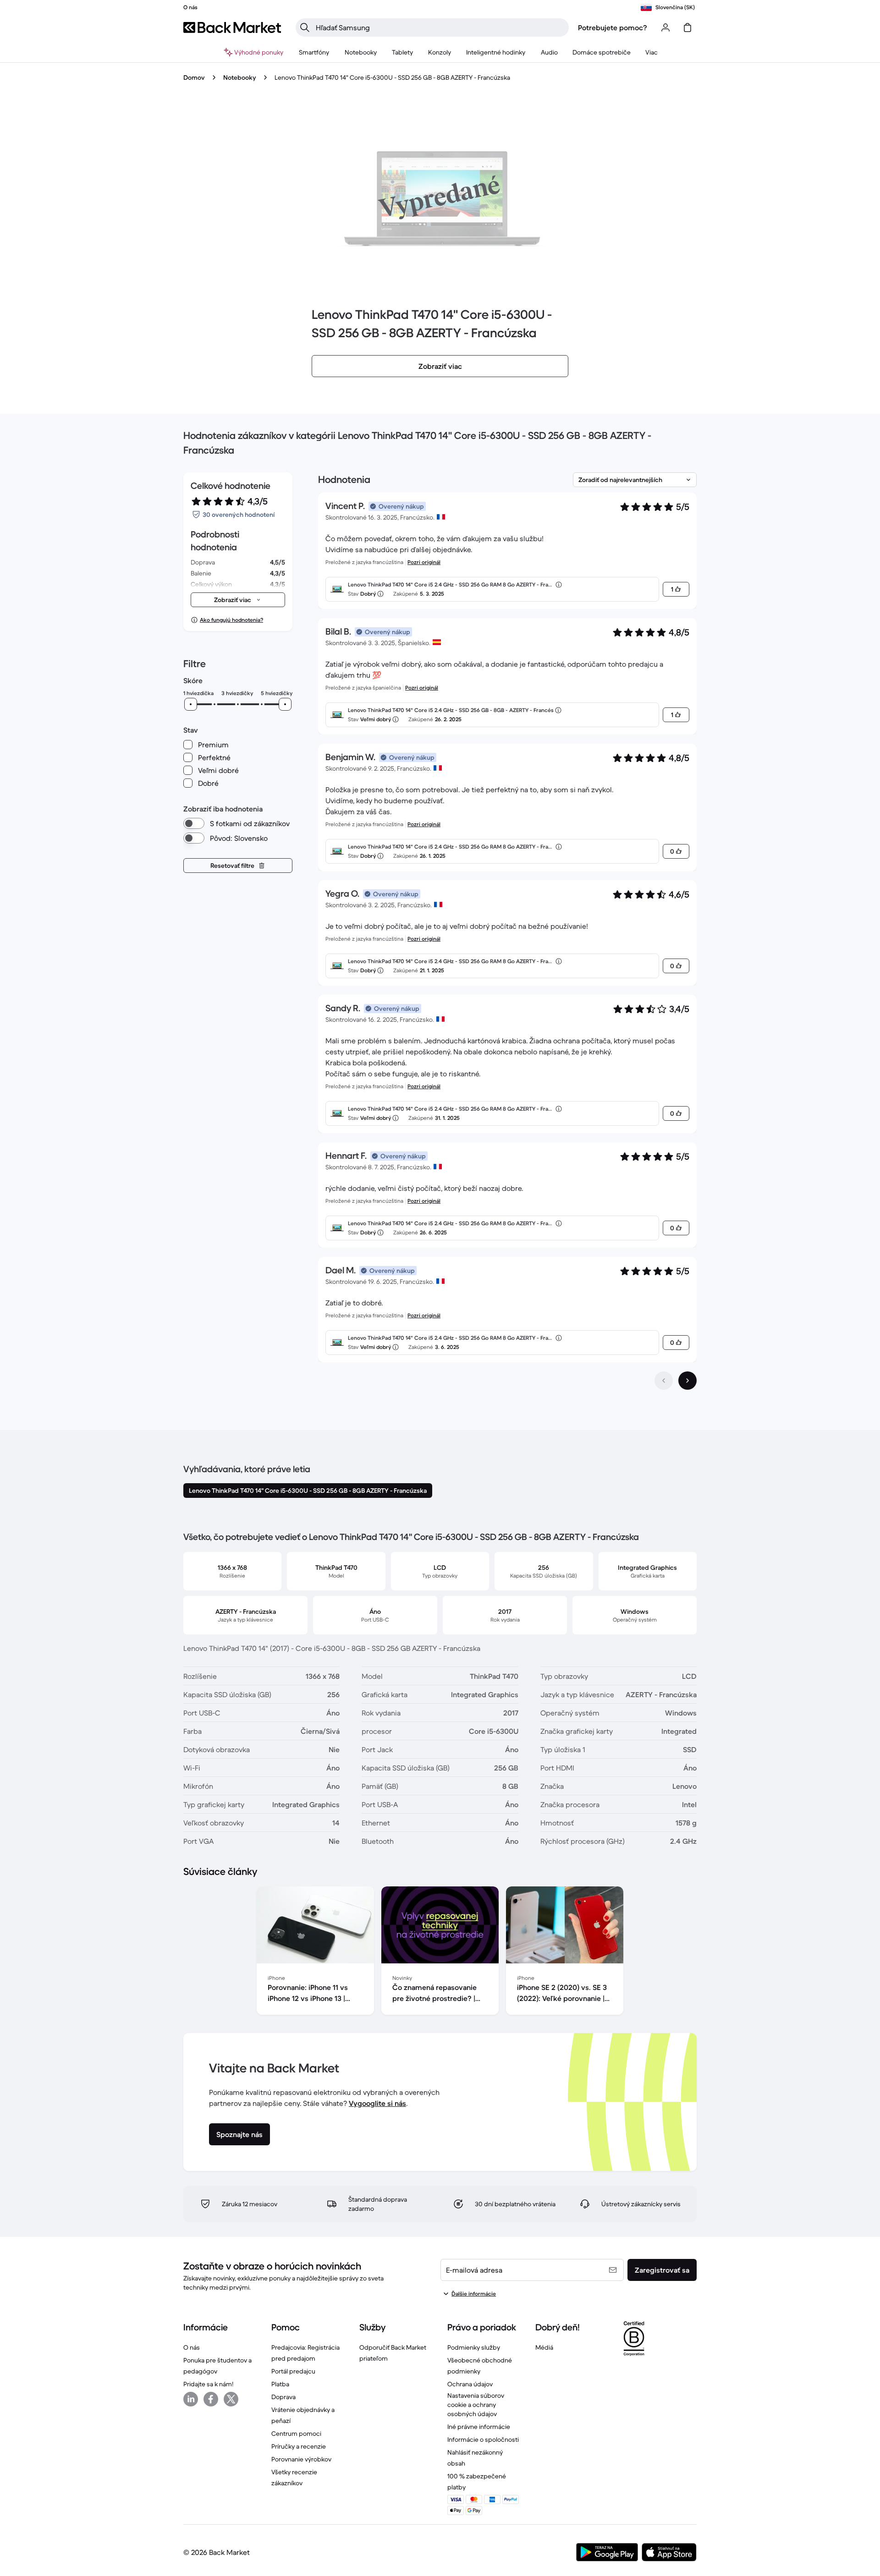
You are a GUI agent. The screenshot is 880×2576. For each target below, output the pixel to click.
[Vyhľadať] (305, 27)
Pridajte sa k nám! (208, 2384)
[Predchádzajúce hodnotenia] (664, 1381)
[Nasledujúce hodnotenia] (687, 1381)
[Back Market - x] (231, 2399)
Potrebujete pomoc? (613, 27)
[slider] (191, 704)
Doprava (283, 2397)
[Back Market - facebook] (211, 2399)
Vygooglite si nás (377, 2103)
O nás (192, 2347)
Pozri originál (424, 562)
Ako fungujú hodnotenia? (231, 620)
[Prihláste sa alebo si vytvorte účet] (665, 27)
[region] (440, 1952)
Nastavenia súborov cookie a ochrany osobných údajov (476, 2405)
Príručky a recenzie (299, 2446)
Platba (280, 2384)
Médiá (544, 2347)
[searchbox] (440, 27)
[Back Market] (232, 27)
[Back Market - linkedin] (191, 2399)
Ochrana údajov (470, 2384)
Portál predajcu (293, 2371)
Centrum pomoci (296, 2433)
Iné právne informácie (479, 2427)
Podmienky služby (474, 2347)
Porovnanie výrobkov (301, 2459)
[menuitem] (314, 52)
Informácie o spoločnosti (483, 2439)
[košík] (687, 27)
